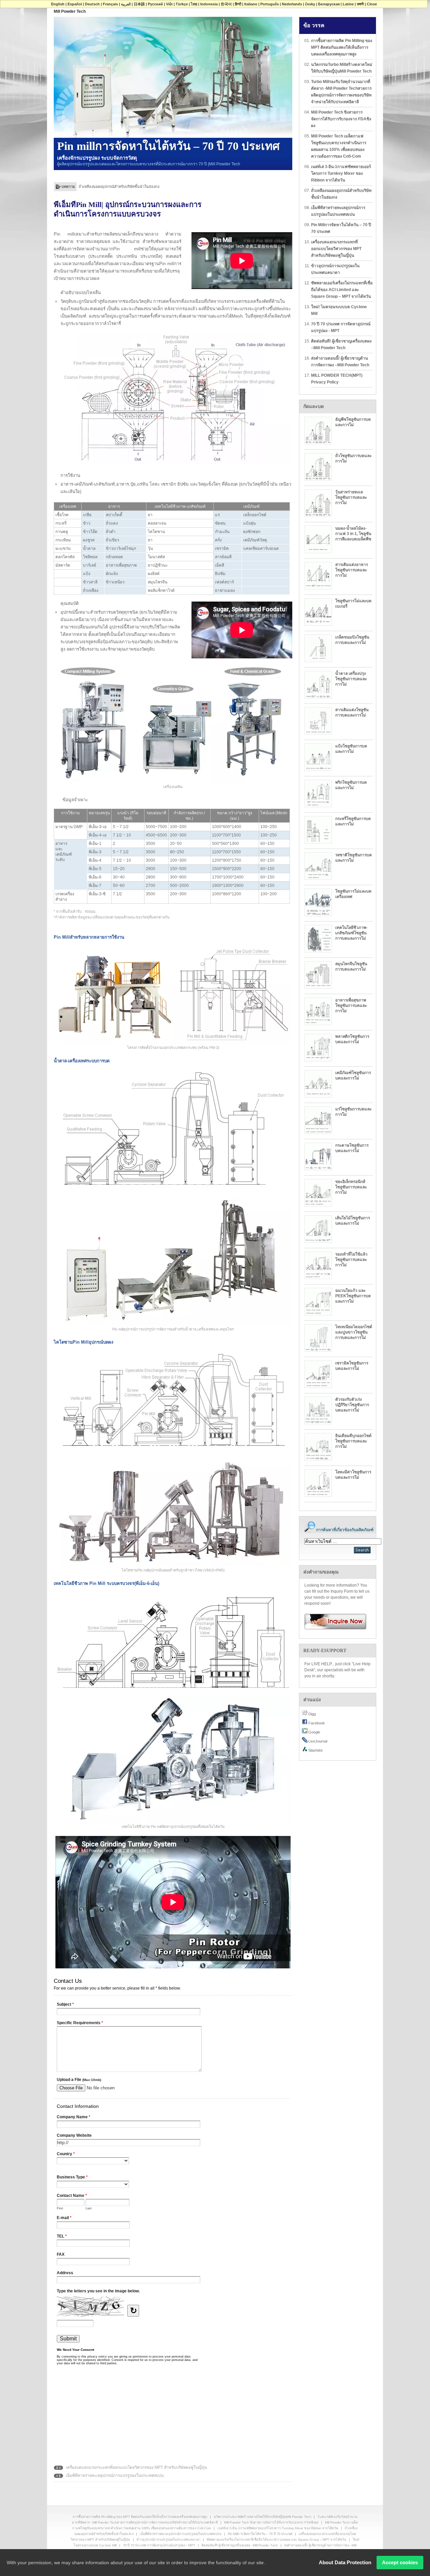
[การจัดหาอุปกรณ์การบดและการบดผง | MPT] (333, 1621)
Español (75, 4)
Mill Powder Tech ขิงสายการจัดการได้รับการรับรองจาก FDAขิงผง (341, 119)
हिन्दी (238, 4)
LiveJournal (317, 1741)
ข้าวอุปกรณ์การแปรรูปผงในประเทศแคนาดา (335, 269)
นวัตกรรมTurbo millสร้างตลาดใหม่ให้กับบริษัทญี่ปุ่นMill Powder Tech (342, 68)
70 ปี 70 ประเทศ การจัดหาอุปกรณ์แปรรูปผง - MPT (341, 327)
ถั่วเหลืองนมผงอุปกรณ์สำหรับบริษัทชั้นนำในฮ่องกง (341, 194)
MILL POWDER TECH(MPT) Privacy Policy (337, 379)
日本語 (139, 4)
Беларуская (329, 4)
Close (372, 4)
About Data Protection (345, 2562)
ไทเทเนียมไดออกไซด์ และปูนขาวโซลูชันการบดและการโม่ (354, 1332)
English (58, 4)
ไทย (194, 4)
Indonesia (209, 4)
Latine (348, 4)
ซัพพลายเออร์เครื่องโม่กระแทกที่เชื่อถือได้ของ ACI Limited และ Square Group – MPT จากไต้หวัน (342, 290)
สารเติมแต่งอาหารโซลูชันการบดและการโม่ (352, 570)
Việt (169, 4)
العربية (126, 4)
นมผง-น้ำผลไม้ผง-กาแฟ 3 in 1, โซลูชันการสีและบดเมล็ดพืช (353, 534)
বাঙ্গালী (360, 4)
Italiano (251, 4)
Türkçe (182, 4)
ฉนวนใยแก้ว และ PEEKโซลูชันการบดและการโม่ (353, 1296)
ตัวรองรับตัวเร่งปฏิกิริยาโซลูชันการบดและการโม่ (352, 1405)
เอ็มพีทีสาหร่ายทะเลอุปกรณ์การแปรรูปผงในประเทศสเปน (124, 187)
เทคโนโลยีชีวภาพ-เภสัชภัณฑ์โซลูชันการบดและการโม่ (351, 933)
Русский (155, 4)
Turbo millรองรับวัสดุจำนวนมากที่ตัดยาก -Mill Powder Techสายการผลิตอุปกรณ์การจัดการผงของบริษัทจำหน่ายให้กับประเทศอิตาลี (341, 92)
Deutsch (92, 4)
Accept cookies (400, 2562)
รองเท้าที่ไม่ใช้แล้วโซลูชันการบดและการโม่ (351, 1260)
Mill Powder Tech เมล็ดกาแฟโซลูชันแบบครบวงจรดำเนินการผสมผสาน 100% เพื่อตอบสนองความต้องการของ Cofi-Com (339, 146)
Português (270, 4)
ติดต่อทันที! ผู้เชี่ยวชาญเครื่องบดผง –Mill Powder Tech (341, 344)
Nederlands (292, 4)
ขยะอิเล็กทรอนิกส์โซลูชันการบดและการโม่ (351, 1187)
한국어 (226, 4)
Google (314, 1732)
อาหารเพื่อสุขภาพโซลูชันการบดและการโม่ (351, 1006)
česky (310, 4)
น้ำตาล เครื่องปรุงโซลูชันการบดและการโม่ (351, 679)
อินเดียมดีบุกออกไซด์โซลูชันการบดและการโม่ (353, 1441)
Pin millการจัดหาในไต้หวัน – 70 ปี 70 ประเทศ (341, 228)
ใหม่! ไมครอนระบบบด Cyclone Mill (339, 310)
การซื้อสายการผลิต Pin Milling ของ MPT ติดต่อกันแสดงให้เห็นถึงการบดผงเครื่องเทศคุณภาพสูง (342, 47)
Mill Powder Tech (70, 11)
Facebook (316, 1723)
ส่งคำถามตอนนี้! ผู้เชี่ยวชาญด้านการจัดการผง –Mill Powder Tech (340, 362)
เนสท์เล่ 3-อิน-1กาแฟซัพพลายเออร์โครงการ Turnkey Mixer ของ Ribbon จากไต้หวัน (341, 173)
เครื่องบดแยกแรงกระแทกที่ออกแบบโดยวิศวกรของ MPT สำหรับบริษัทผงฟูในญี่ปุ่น (136, 2467)
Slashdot (315, 1750)
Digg (312, 1714)
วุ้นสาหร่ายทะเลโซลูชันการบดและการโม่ (351, 497)
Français (110, 4)
